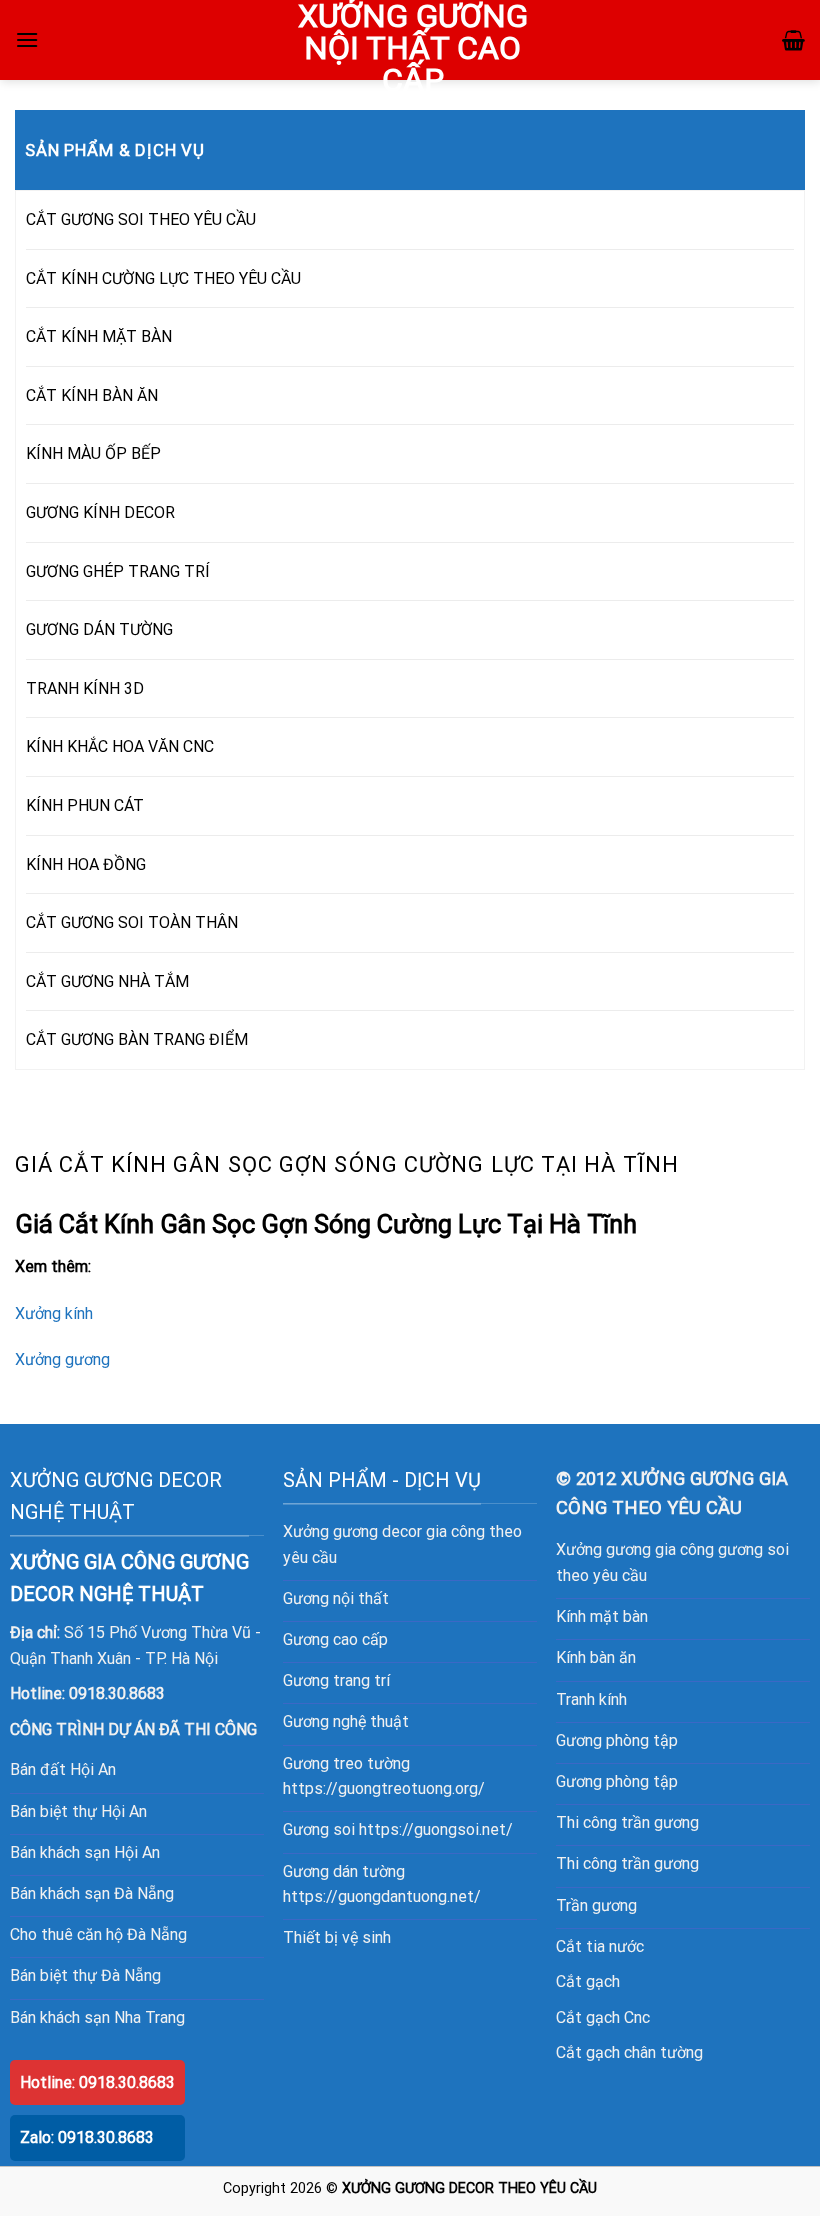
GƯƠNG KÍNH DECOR (100, 512)
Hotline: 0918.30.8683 (97, 2082)
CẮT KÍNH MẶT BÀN (99, 336)
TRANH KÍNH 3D (85, 688)
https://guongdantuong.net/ (382, 1896)
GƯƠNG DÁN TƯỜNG (99, 629)
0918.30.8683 (117, 1693)
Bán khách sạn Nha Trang (97, 2017)
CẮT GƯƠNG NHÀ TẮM (107, 981)
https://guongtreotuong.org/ (384, 1788)
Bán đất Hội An (63, 1769)
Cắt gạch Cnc (603, 2017)
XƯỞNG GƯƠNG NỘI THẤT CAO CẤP (413, 48)
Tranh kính (591, 1699)
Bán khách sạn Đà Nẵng (92, 1893)
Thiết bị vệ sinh (337, 1937)
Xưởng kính (54, 1313)
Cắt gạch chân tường (629, 2052)
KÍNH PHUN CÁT (85, 805)
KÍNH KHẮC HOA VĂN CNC (120, 746)
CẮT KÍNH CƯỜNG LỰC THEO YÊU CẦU (163, 278)
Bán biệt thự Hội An (78, 1811)
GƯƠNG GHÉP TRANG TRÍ (118, 571)
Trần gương (596, 1905)
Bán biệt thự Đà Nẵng (85, 1975)
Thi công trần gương (627, 1822)
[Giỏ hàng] (793, 40)
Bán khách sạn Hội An (85, 1852)
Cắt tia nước (600, 1946)
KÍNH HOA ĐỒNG (86, 864)
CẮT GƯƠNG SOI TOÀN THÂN (132, 922)
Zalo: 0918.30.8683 (87, 2137)
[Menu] (27, 39)
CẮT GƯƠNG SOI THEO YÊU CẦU (141, 219)
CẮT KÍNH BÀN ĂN (92, 395)
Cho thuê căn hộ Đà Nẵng (98, 1934)
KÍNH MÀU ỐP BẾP (93, 453)
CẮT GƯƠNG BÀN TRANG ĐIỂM (137, 1039)
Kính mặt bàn (602, 1616)
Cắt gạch (588, 1981)
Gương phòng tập (617, 1740)
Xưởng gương (62, 1359)
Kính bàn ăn (596, 1657)
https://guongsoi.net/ (436, 1829)
